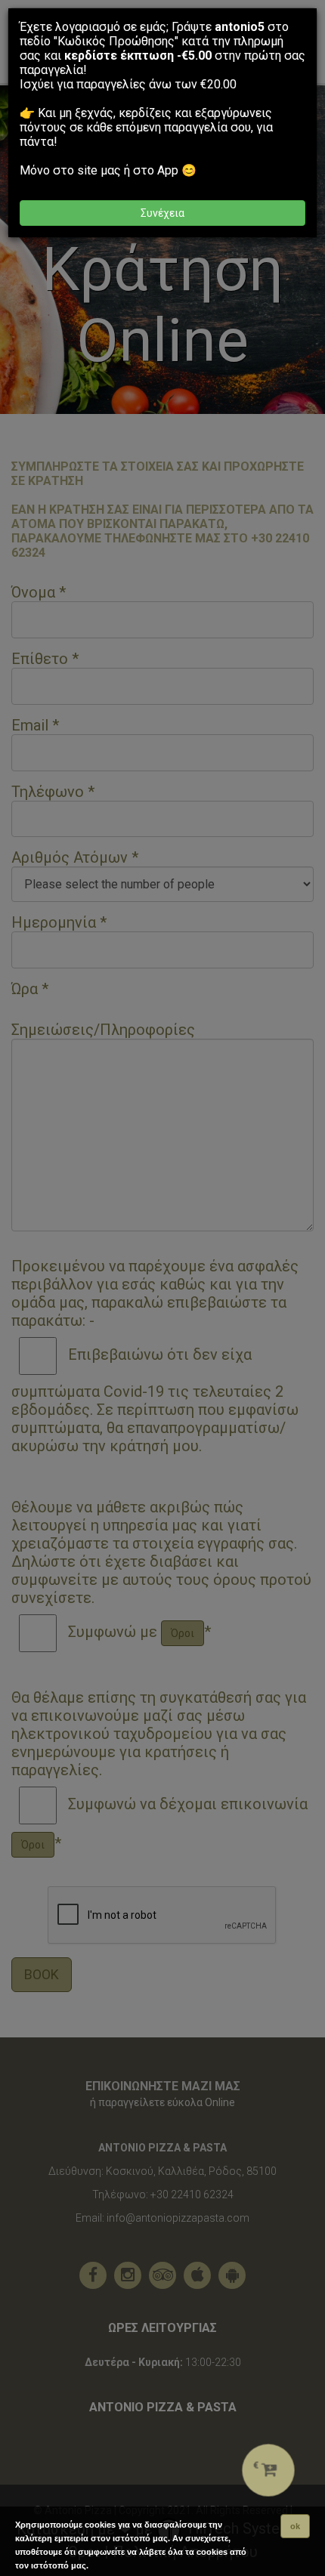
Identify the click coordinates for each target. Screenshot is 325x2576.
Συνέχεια (162, 213)
